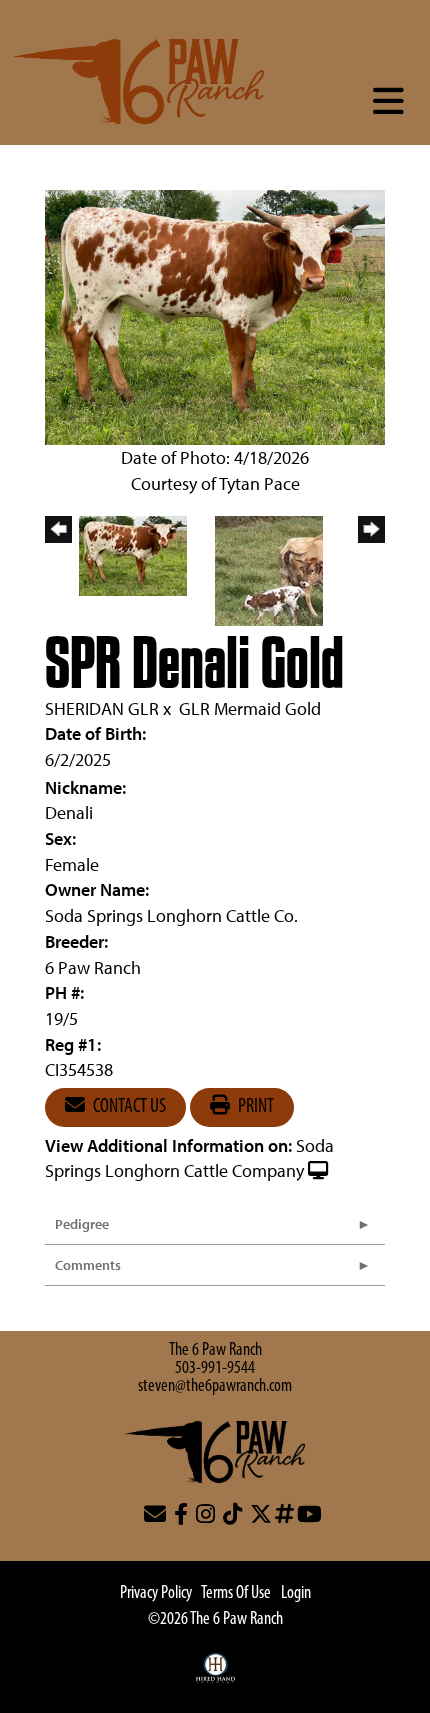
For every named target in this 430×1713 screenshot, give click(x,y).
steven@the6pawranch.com (215, 1387)
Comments (88, 1265)
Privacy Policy (156, 1594)
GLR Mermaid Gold (250, 708)
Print (254, 1107)
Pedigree (82, 1224)
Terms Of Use (236, 1594)
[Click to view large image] (215, 315)
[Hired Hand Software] (215, 1678)
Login (296, 1594)
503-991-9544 (215, 1369)
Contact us (128, 1107)
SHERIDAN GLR (102, 708)
